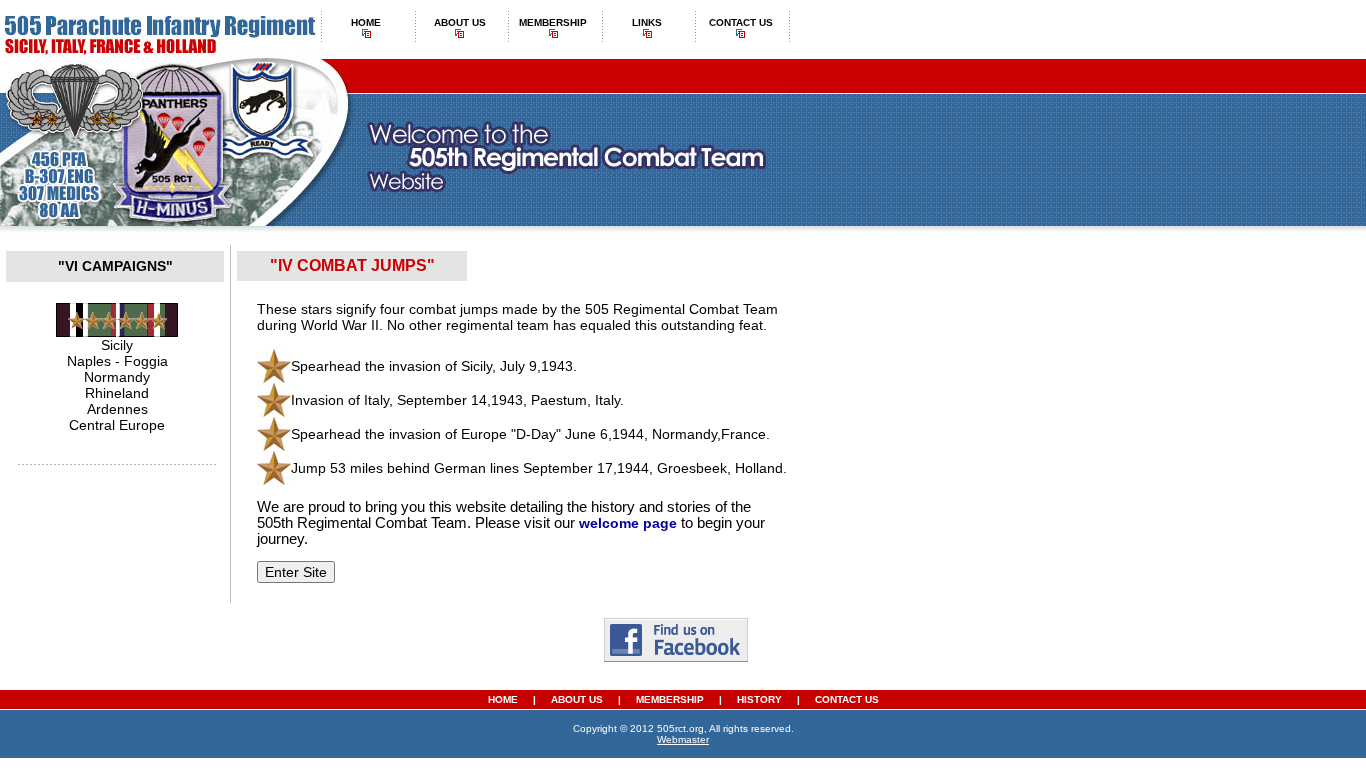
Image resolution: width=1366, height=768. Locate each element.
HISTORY (759, 699)
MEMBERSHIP (670, 699)
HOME (503, 699)
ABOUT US (578, 699)
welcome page (628, 523)
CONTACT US (847, 699)
